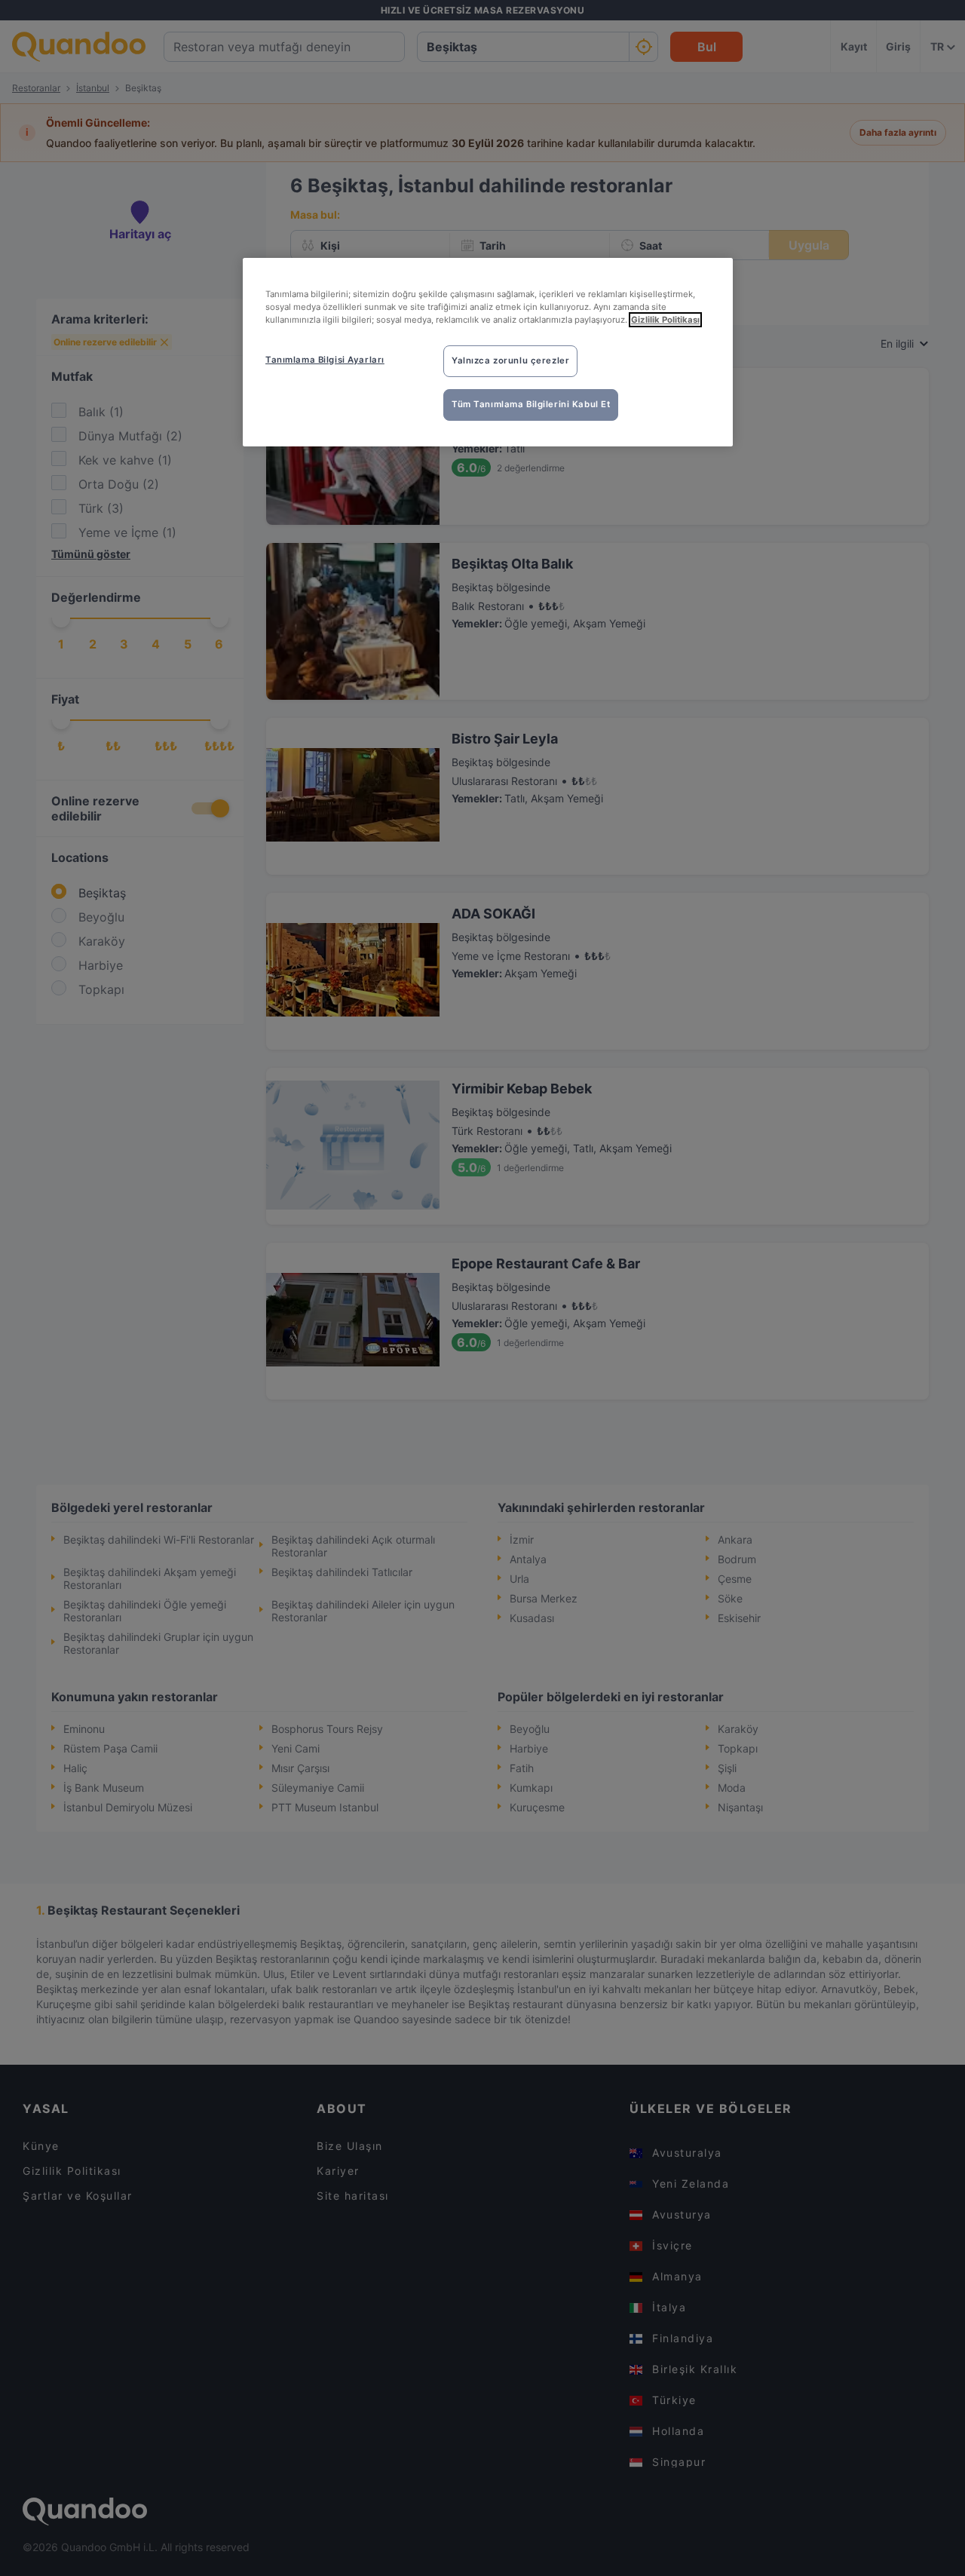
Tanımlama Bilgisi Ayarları (325, 360)
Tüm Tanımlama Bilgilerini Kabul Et (531, 404)
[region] (488, 352)
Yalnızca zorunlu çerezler (510, 360)
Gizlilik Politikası (665, 320)
